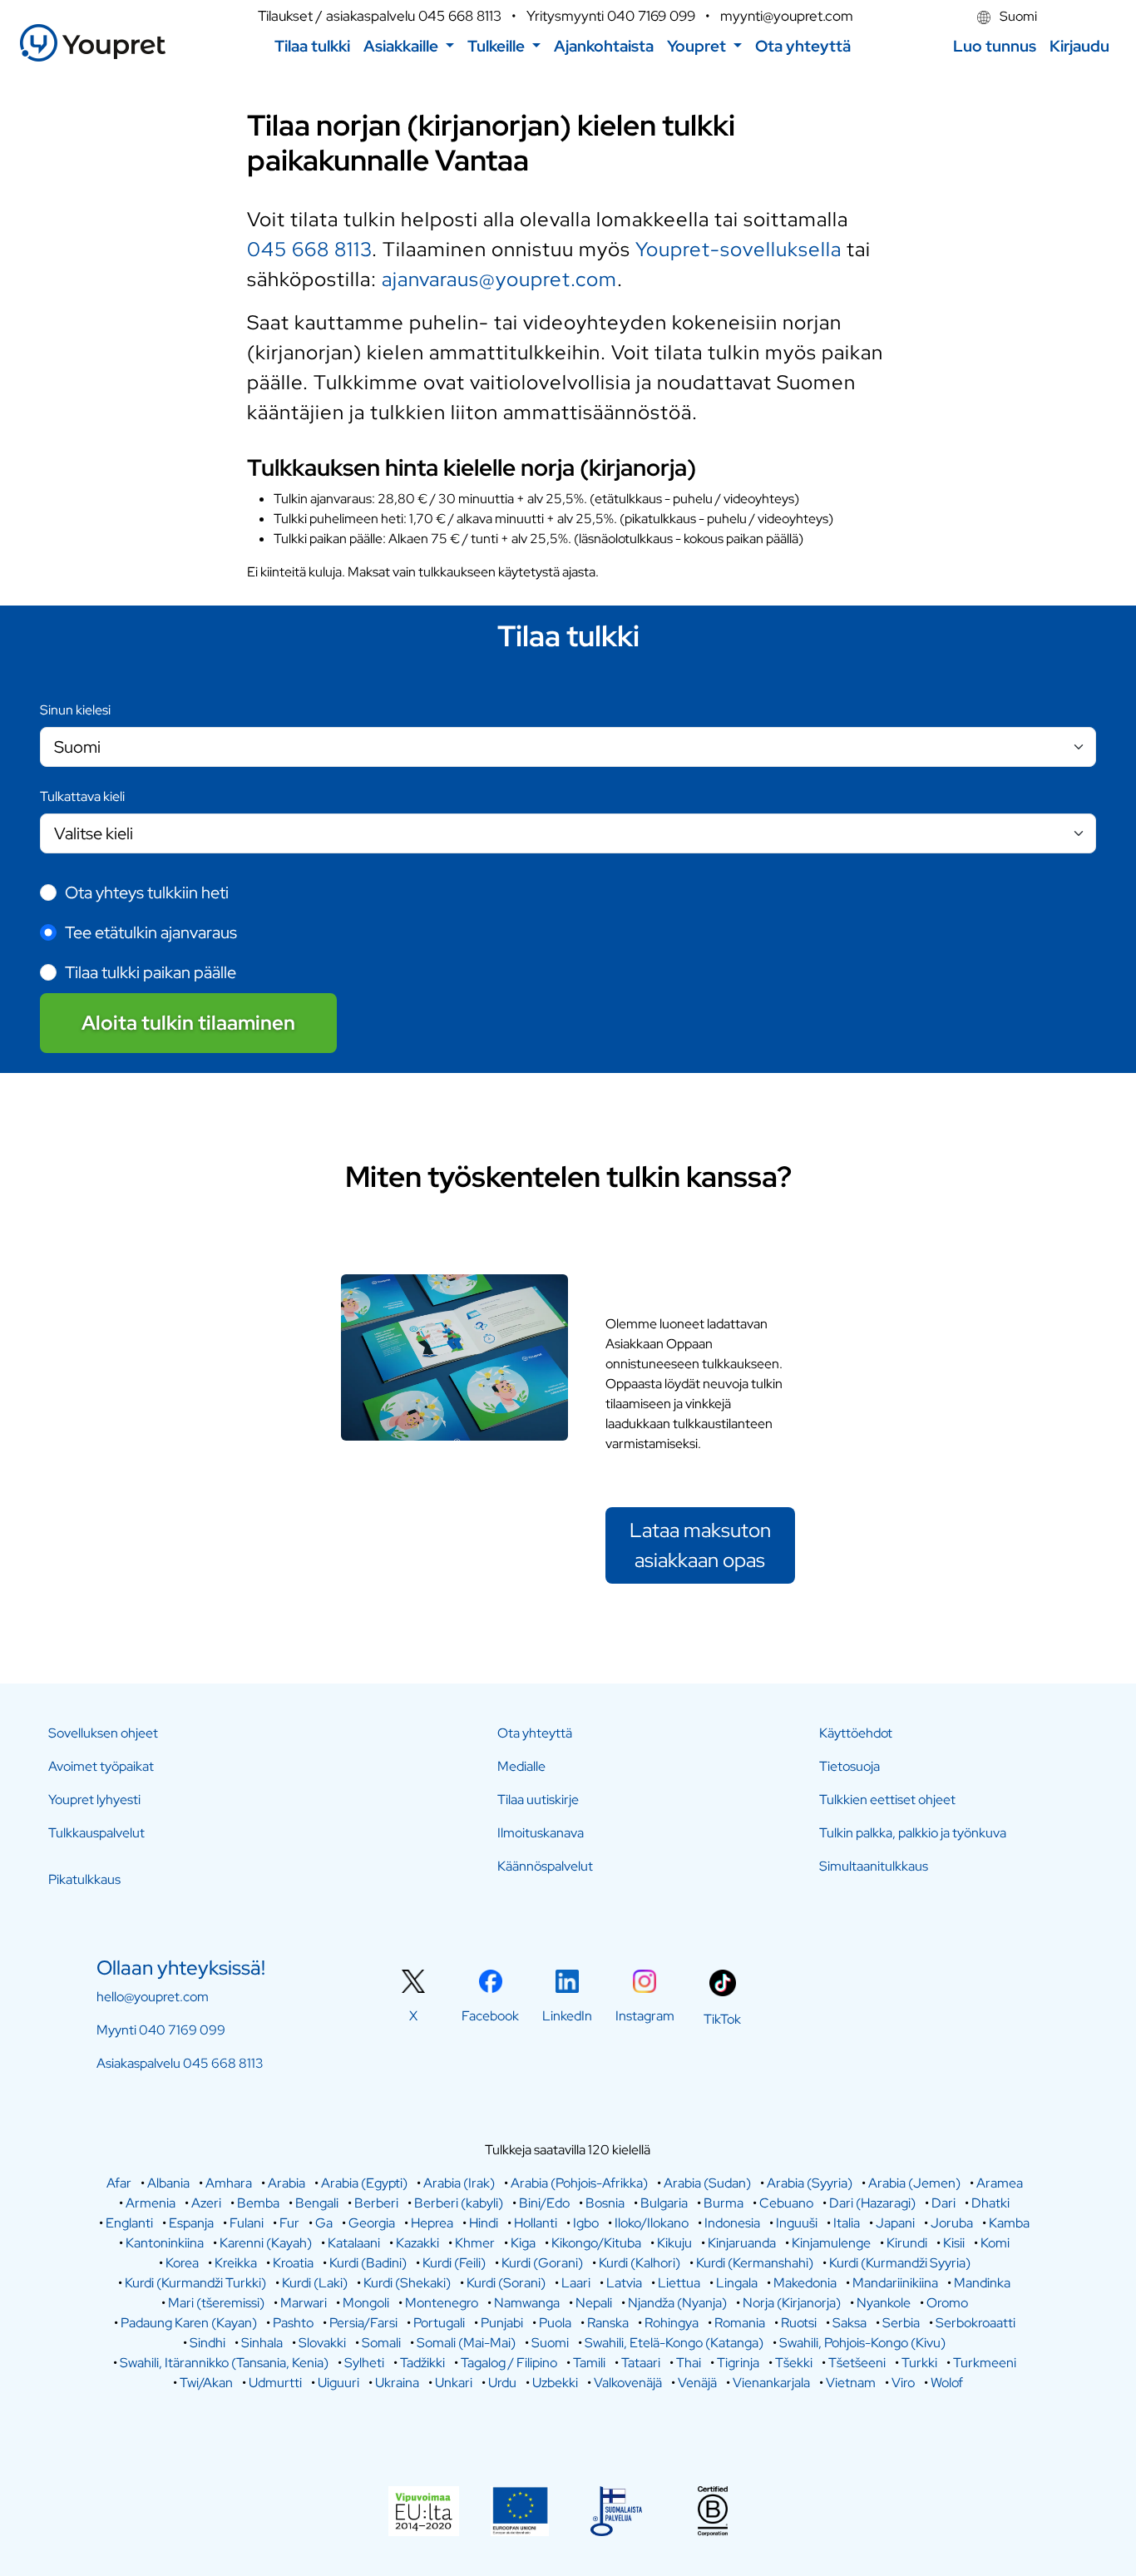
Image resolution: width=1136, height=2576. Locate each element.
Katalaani (354, 2243)
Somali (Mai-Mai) (466, 2343)
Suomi (1017, 16)
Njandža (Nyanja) (677, 2303)
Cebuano (786, 2203)
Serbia (901, 2323)
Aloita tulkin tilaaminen (188, 1023)
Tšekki (794, 2363)
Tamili (589, 2363)
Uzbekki (555, 2383)
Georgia (372, 2223)
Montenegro (442, 2303)
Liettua (679, 2283)
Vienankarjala (771, 2383)
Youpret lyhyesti (94, 1800)
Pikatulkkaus (84, 1879)
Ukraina (397, 2383)
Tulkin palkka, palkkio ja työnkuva (913, 1833)
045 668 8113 (460, 16)
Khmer (475, 2243)
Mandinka (982, 2283)
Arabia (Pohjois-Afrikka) (579, 2183)
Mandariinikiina (895, 2283)
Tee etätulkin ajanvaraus (151, 932)
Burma (724, 2203)
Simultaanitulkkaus (874, 1866)
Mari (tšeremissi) (216, 2303)
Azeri (206, 2203)
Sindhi (207, 2343)
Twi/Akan (206, 2383)
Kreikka (236, 2263)
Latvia (624, 2283)
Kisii (954, 2243)
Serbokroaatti (975, 2323)
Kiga (523, 2243)
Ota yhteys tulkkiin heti (147, 892)
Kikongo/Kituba (596, 2243)
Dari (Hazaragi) (872, 2203)
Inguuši (797, 2223)
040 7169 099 (651, 16)
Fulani (247, 2223)
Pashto (293, 2323)
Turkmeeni (985, 2363)
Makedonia (805, 2283)
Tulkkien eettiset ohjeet (887, 1800)
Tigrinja (738, 2363)
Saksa (850, 2323)
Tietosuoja (850, 1766)
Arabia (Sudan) (707, 2183)
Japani (895, 2223)
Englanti (129, 2223)
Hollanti (536, 2223)
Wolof (947, 2383)
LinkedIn (567, 2016)
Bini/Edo (544, 2203)
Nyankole (884, 2303)
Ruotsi (799, 2323)
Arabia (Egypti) (364, 2183)
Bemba (258, 2203)
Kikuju (674, 2243)
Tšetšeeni (857, 2363)
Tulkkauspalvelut (96, 1833)
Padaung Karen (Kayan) (189, 2323)
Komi (995, 2243)
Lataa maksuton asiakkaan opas (700, 1545)
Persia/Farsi (363, 2323)
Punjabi (502, 2323)
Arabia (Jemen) (914, 2183)
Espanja (191, 2223)
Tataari (641, 2363)
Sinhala (262, 2343)
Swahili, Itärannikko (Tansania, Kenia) (224, 2363)
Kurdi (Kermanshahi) (755, 2263)
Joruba (952, 2223)
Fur (289, 2223)
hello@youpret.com (153, 1997)
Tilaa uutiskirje (538, 1800)
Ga (324, 2223)
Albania (168, 2183)
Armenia (151, 2203)
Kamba (1009, 2223)
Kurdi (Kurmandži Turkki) (195, 2283)
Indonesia (732, 2223)
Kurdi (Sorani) (506, 2283)
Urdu (502, 2383)
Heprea (432, 2223)
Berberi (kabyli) (459, 2203)
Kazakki (417, 2243)
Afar (119, 2183)
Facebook (490, 2016)
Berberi (376, 2203)
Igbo (586, 2223)
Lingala (737, 2283)
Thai (689, 2363)
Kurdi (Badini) (368, 2263)
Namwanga (527, 2303)
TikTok (722, 2019)
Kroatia (293, 2263)
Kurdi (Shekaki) (407, 2283)
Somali (381, 2343)
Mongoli (366, 2303)
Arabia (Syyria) (810, 2183)
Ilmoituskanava (541, 1833)
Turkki (919, 2363)
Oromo (947, 2303)
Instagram (645, 2016)
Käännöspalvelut (545, 1866)
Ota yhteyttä (535, 1733)
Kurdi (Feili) (454, 2263)
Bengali (317, 2203)
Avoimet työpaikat (101, 1766)
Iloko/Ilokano (652, 2223)
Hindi (484, 2223)
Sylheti (364, 2363)
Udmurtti (275, 2383)
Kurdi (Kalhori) (640, 2263)
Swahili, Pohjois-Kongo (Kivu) (862, 2343)
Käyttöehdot (856, 1733)
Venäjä (697, 2383)
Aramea (1000, 2183)
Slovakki (322, 2343)
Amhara (229, 2183)
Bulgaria (664, 2203)
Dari (943, 2203)
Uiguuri (338, 2383)
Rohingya (672, 2323)
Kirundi (907, 2243)
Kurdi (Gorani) (542, 2263)
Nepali (594, 2303)
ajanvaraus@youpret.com (499, 279)
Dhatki (990, 2203)
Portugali (439, 2323)
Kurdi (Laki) (315, 2283)
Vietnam (851, 2383)
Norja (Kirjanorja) (792, 2303)
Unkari (454, 2383)
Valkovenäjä (628, 2383)
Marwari (304, 2303)
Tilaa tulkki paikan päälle (151, 972)
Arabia (286, 2183)
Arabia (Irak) (459, 2183)
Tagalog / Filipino (509, 2363)
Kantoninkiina (165, 2243)
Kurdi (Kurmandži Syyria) (900, 2263)
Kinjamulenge (831, 2243)
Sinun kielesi (75, 710)
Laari (576, 2283)
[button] (409, 46)
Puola (555, 2323)
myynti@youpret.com (787, 16)
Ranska (608, 2323)
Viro (903, 2383)
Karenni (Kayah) (266, 2243)
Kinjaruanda (742, 2243)
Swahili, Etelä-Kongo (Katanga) (674, 2343)
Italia (847, 2223)
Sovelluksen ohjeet (103, 1733)
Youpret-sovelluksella (738, 249)
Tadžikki (422, 2363)
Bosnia (605, 2203)
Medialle (521, 1766)
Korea (182, 2263)
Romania (740, 2323)
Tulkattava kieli (82, 796)
